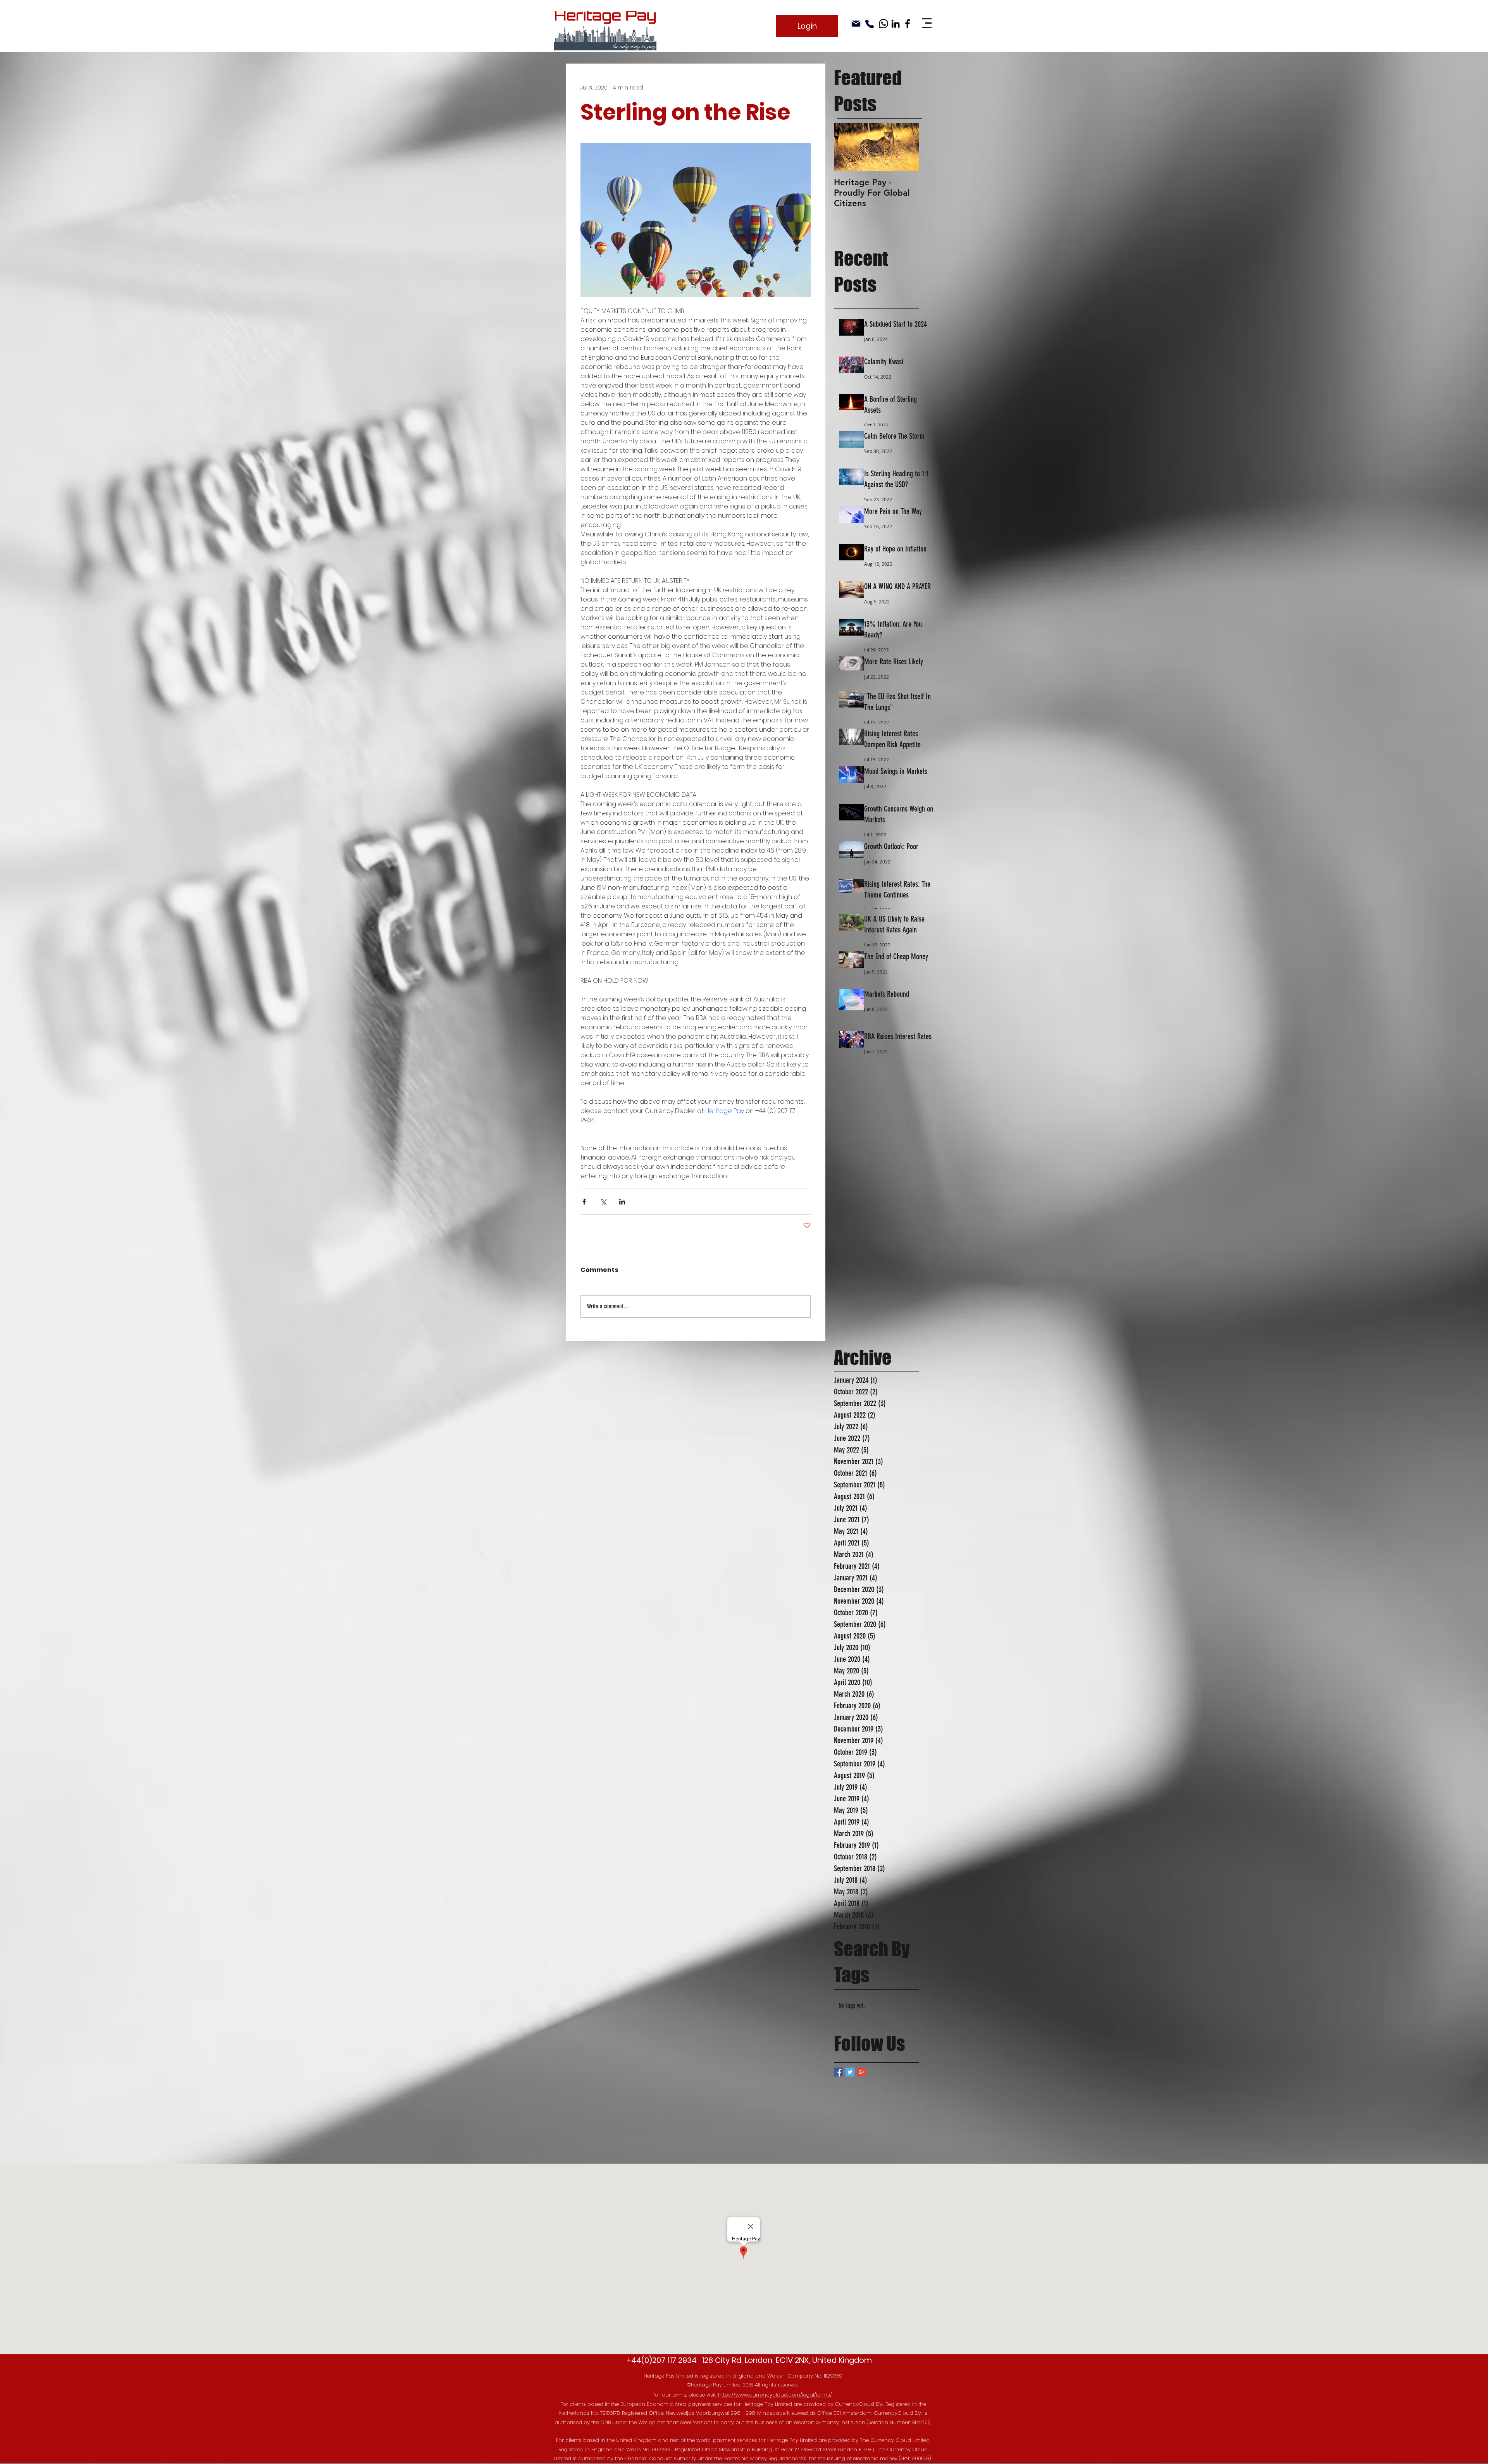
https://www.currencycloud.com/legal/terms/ (775, 2395)
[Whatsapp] (883, 24)
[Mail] (856, 24)
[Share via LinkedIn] (622, 1202)
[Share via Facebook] (584, 1202)
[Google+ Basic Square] (862, 2072)
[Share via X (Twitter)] (603, 1202)
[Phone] (870, 24)
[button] (927, 23)
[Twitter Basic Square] (850, 2072)
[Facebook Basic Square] (838, 2072)
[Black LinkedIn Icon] (896, 24)
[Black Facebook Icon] (908, 24)
